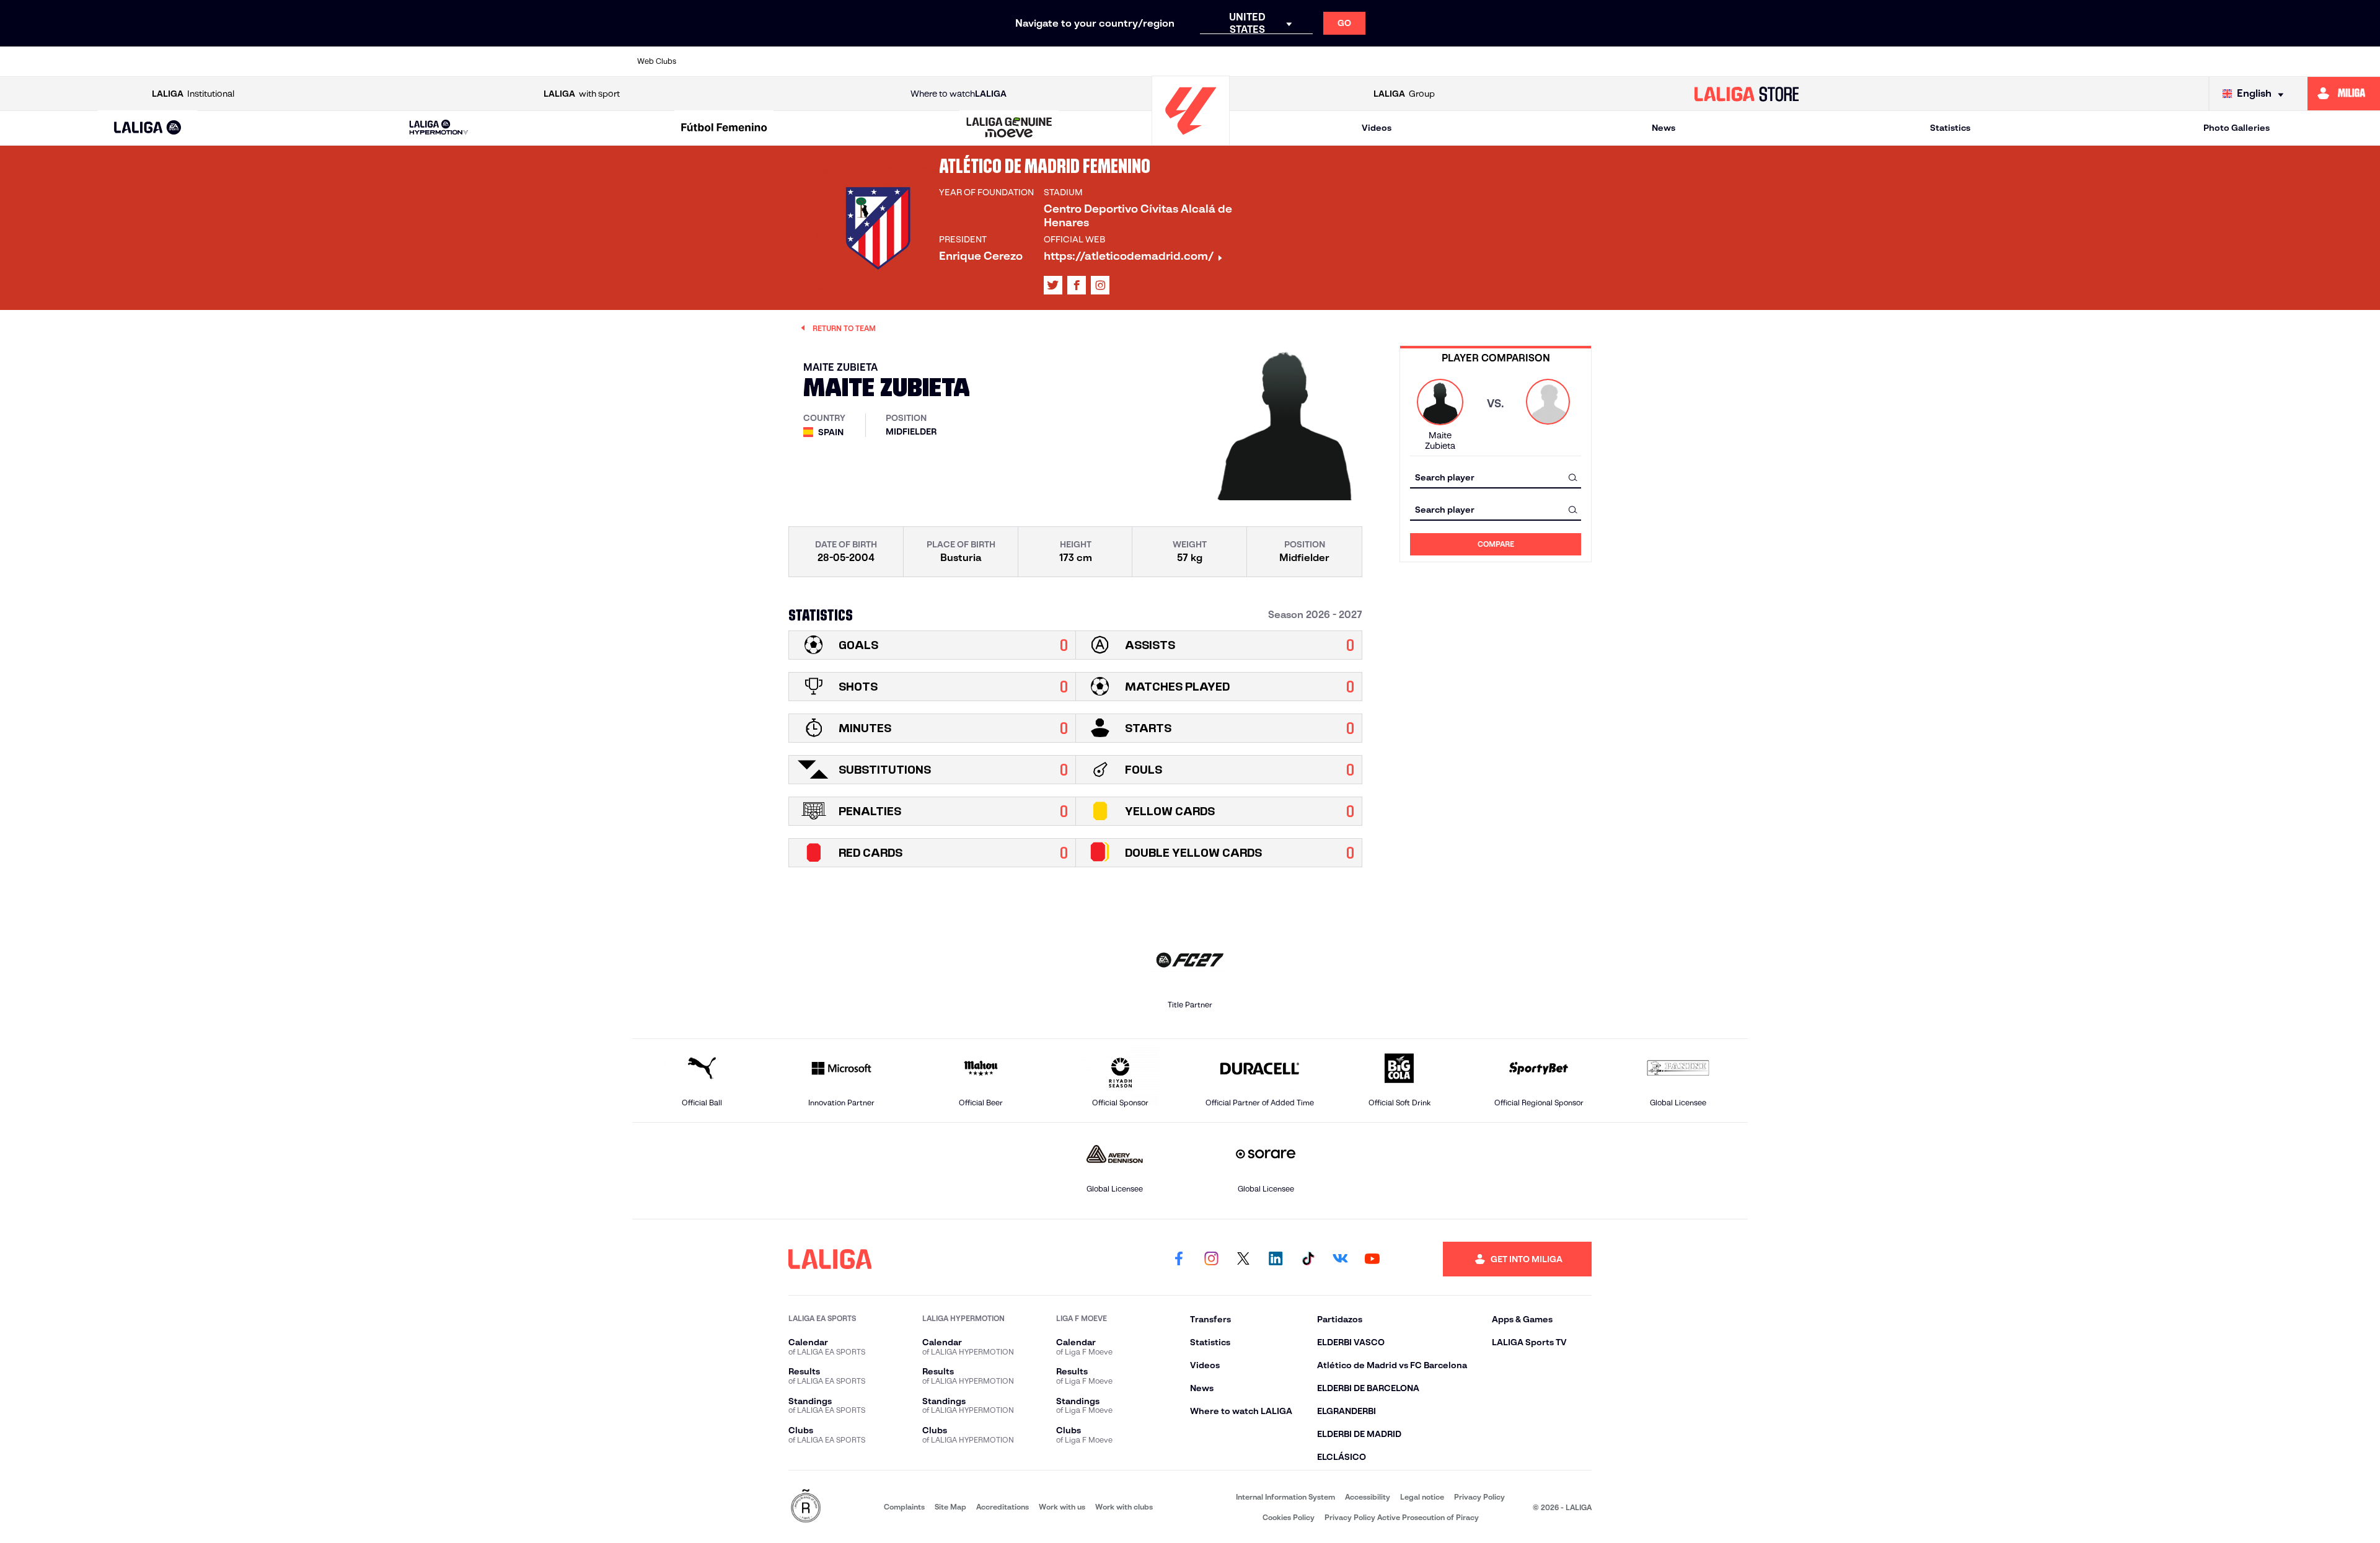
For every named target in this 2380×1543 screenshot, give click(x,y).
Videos (1377, 128)
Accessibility (1368, 1497)
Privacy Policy (1479, 1497)
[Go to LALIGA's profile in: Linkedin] (1276, 1259)
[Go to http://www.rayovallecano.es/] (1307, 61)
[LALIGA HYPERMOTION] (439, 128)
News (1664, 128)
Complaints (904, 1507)
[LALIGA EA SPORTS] (148, 128)
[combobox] (1496, 477)
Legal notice (1422, 1497)
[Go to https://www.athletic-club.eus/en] (720, 61)
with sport (582, 94)
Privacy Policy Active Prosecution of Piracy (1402, 1517)
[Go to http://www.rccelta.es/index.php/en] (880, 61)
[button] (148, 128)
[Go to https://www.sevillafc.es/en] (1627, 61)
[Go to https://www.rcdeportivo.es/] (1360, 61)
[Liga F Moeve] (724, 128)
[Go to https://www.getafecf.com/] (1093, 61)
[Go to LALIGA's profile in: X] (1053, 285)
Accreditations (1003, 1507)
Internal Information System (1285, 1497)
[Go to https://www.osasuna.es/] (827, 61)
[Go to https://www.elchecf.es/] (987, 61)
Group (1404, 94)
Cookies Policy (1289, 1517)
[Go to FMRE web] (806, 1507)
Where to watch (959, 94)
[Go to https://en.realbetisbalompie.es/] (1467, 61)
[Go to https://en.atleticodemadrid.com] (773, 61)
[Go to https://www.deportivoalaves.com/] (933, 61)
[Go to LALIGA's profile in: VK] (1340, 1259)
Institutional (193, 94)
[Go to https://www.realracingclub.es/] (1254, 61)
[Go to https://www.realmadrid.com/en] (1520, 61)
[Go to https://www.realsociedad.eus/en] (1574, 61)
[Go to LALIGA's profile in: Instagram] (1100, 285)
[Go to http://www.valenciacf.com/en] (1680, 61)
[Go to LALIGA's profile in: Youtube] (1372, 1259)
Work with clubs (1124, 1507)
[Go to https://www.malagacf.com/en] (1201, 61)
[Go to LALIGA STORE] (1747, 94)
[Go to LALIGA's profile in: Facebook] (1179, 1259)
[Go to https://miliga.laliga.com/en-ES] (2344, 94)
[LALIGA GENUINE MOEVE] (1010, 128)
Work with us (1062, 1507)
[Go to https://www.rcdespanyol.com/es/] (1414, 61)
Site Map (950, 1507)
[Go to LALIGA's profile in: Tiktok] (1308, 1259)
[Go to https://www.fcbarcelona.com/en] (1040, 61)
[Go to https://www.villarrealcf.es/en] (1734, 61)
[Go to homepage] (1191, 140)
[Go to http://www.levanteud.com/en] (1147, 61)
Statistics (1950, 128)
